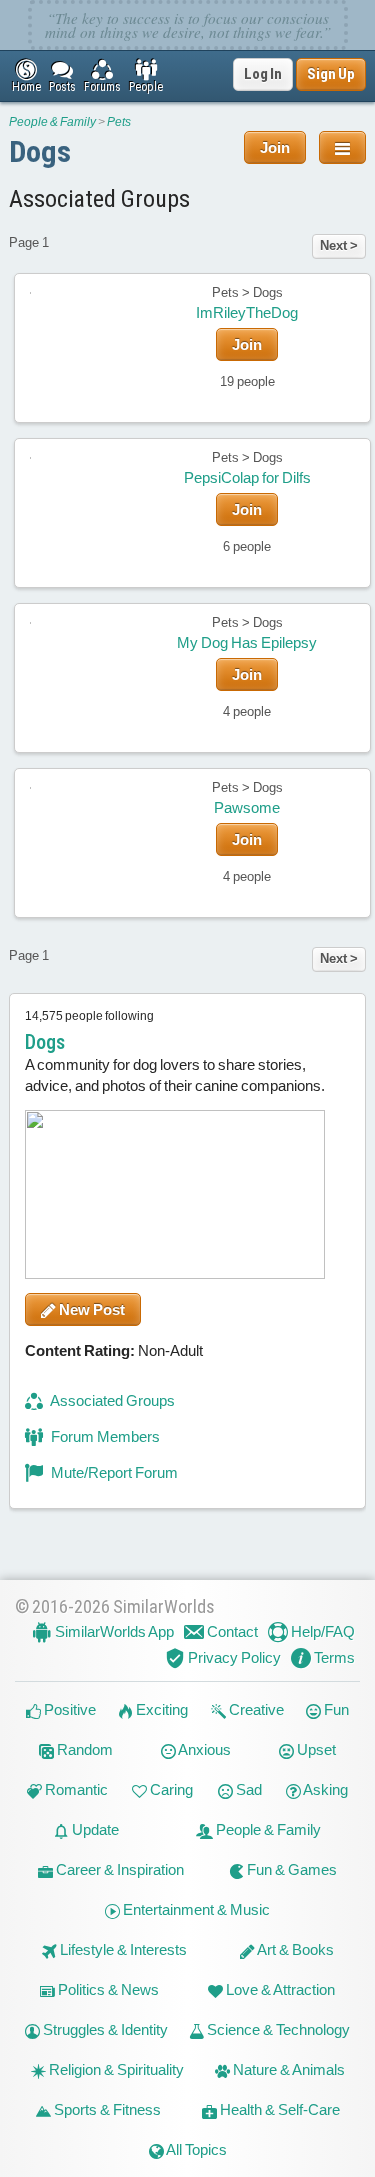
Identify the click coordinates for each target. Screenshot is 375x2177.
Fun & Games (290, 1869)
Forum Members (104, 1436)
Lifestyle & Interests (122, 1949)
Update (94, 1829)
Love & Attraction (279, 1989)
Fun (335, 1709)
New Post (90, 1309)
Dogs (40, 151)
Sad (247, 1789)
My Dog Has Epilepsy (247, 642)
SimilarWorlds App (113, 1631)
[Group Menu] (342, 147)
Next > (339, 245)
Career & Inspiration (118, 1869)
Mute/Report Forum (113, 1472)
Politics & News (107, 1989)
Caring (170, 1789)
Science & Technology (277, 2029)
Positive (68, 1709)
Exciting (160, 1709)
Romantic (75, 1789)
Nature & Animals (287, 2069)
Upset (315, 1749)
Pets (119, 122)
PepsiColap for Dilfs (247, 477)
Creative (255, 1709)
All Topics (195, 2149)
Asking (324, 1789)
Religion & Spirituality (115, 2069)
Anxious (203, 1749)
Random (83, 1749)
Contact (231, 1631)
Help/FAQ (321, 1631)
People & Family (52, 122)
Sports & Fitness (106, 2109)
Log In (263, 74)
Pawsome (247, 807)
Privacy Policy (233, 1657)
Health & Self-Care (278, 2109)
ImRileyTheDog (247, 312)
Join (275, 147)
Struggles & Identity (104, 2029)
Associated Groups (111, 1400)
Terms (333, 1657)
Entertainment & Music (195, 1909)
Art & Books (294, 1949)
